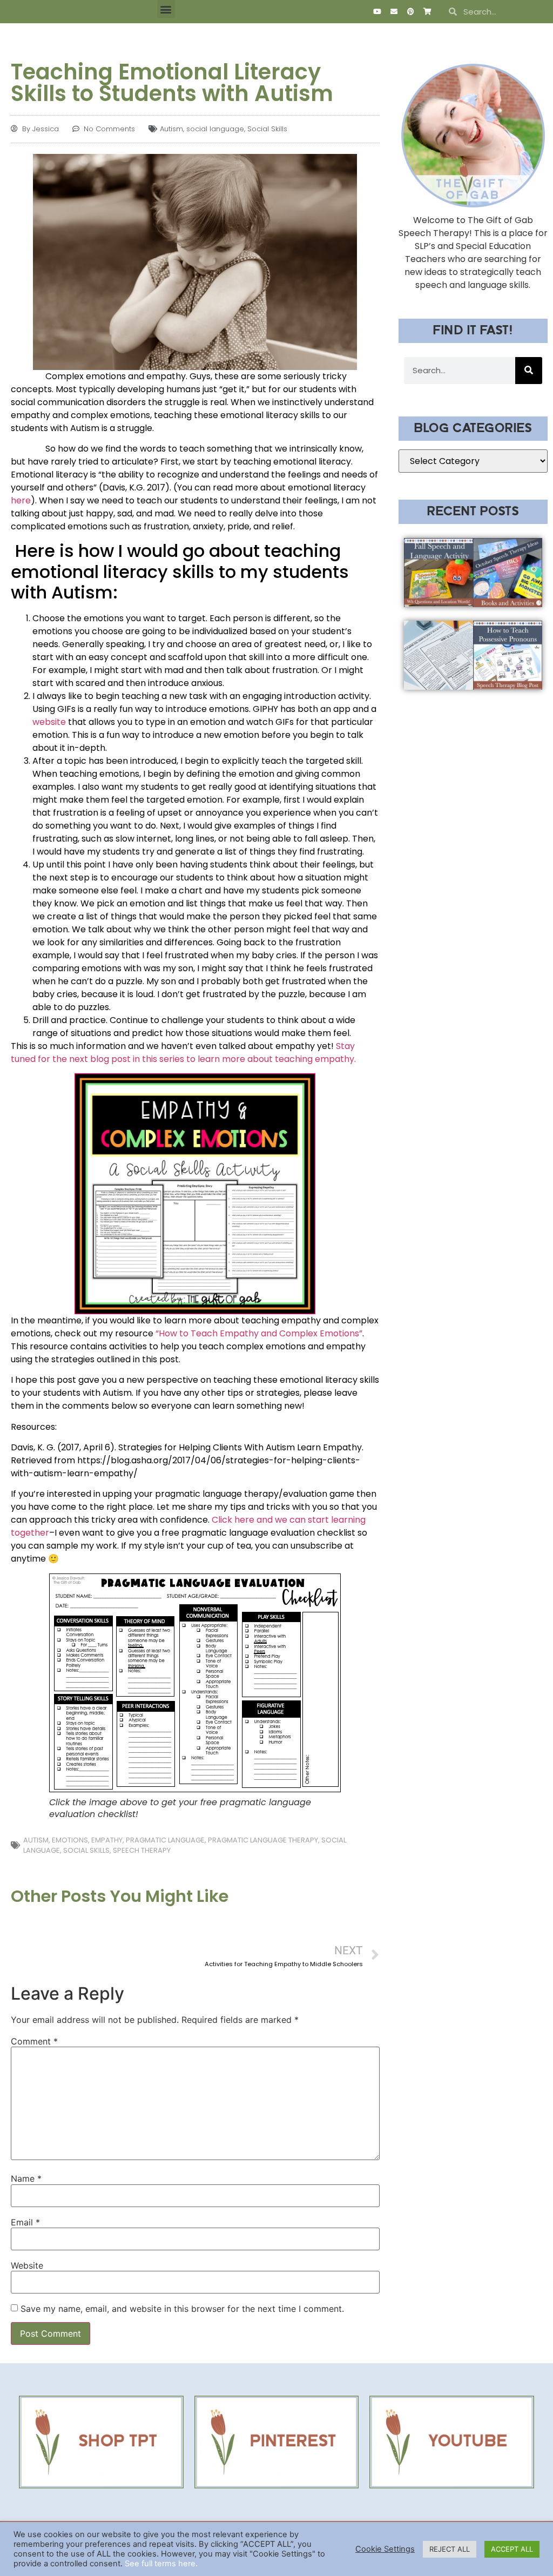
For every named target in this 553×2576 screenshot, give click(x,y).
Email (25, 2222)
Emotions (70, 1840)
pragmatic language (165, 1840)
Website (27, 2265)
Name (26, 2178)
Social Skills (267, 129)
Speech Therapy (142, 1850)
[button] (166, 9)
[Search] (529, 371)
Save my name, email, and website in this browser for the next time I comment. (182, 2309)
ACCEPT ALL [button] (512, 2549)
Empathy (107, 1840)
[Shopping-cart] (427, 12)
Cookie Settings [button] (385, 2549)
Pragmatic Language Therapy (263, 1840)
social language (215, 129)
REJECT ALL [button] (450, 2549)
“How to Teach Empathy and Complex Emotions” (259, 1333)
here (21, 500)
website (50, 722)
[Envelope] (394, 12)
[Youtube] (377, 12)
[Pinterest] (410, 12)
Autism (171, 129)
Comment (34, 2041)
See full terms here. (161, 2564)
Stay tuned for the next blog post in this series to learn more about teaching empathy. (183, 1052)
